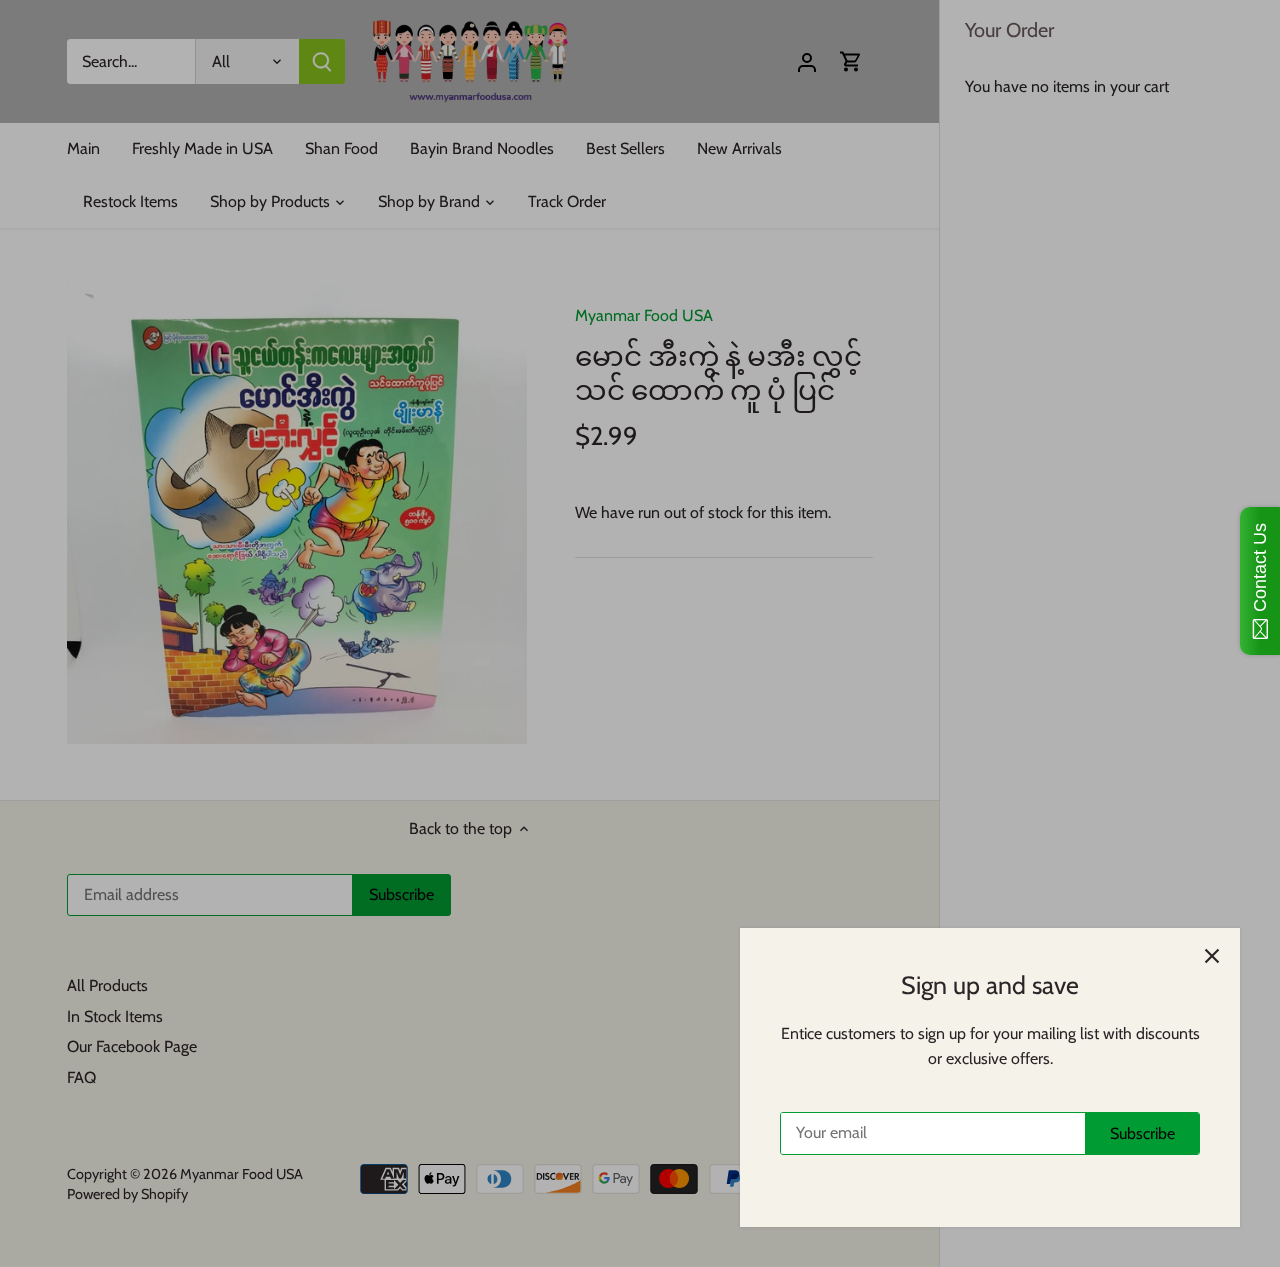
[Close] (1212, 956)
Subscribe (1142, 1133)
